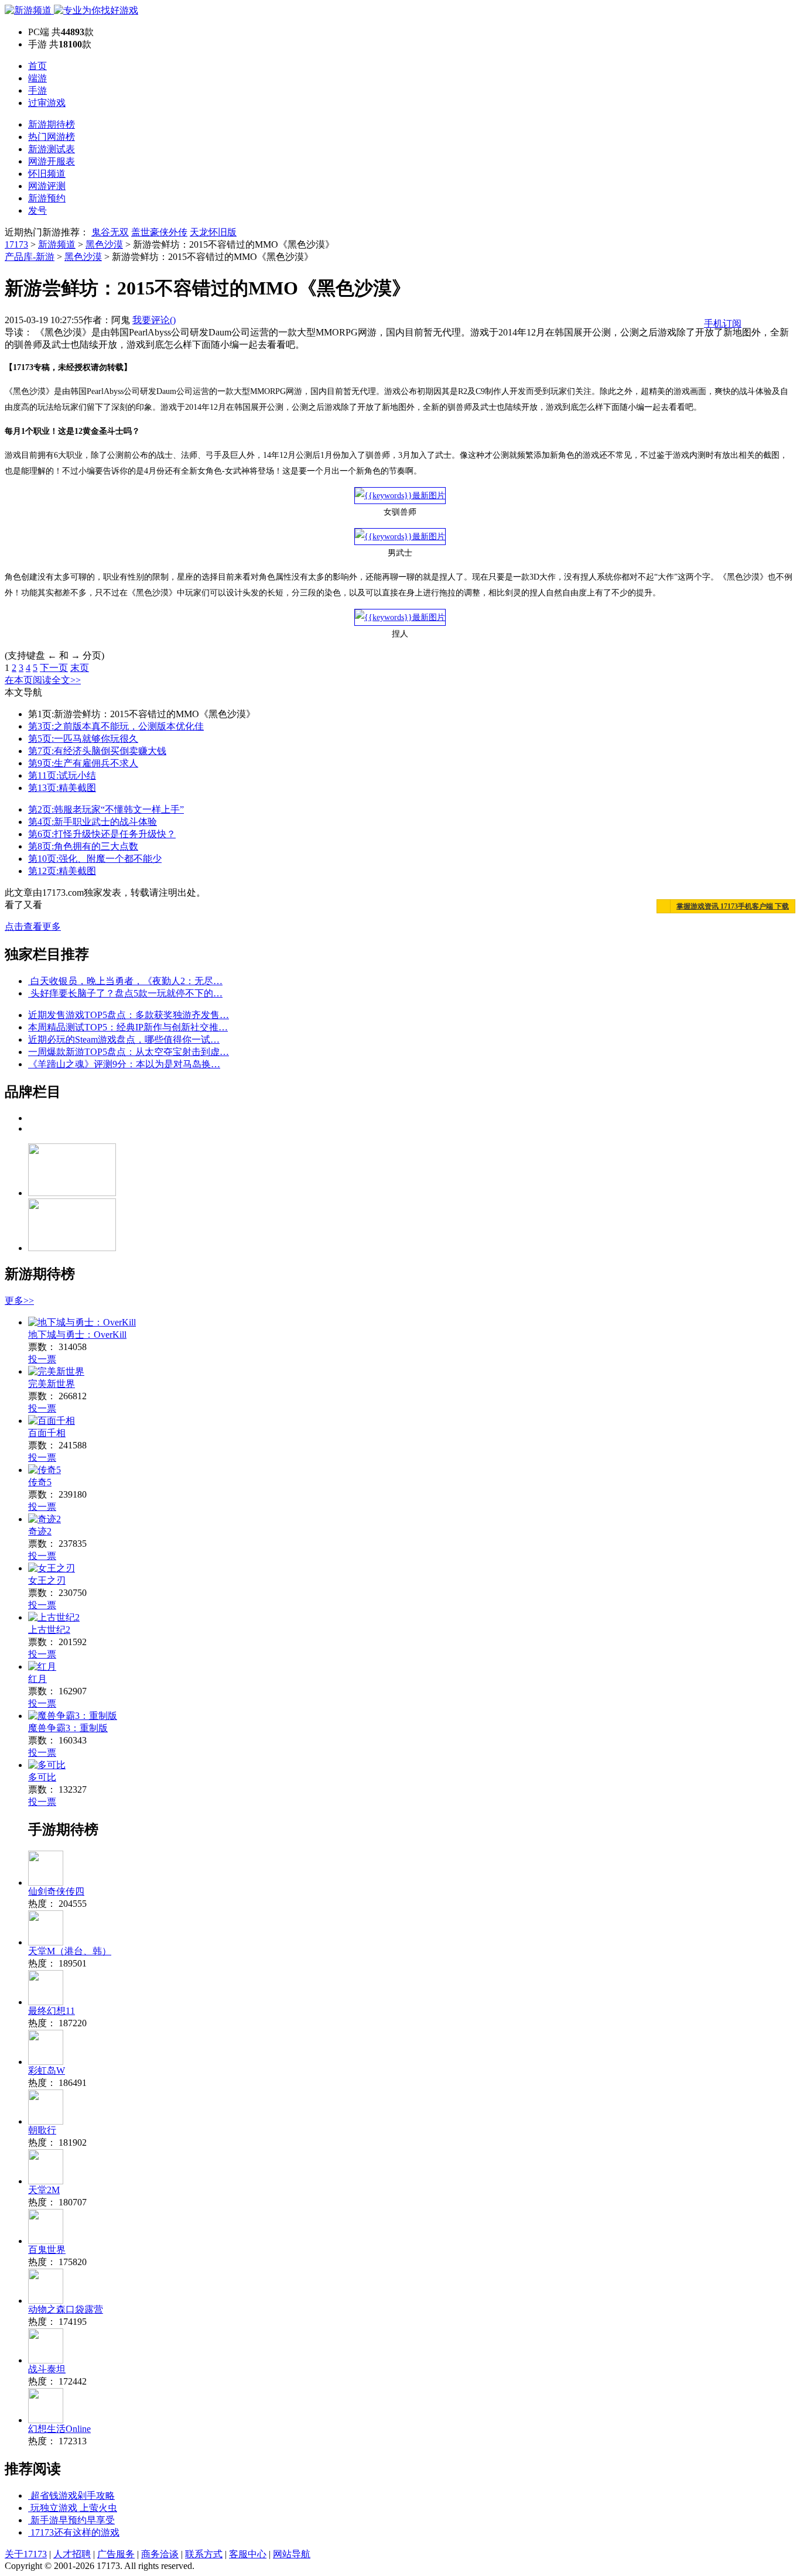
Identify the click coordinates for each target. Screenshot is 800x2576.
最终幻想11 (52, 2011)
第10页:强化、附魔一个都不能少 (95, 859)
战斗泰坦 (47, 2369)
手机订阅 (723, 323)
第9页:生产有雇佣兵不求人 (83, 763)
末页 (80, 668)
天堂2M (44, 2190)
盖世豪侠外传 (159, 232)
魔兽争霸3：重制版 (68, 1728)
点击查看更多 (33, 926)
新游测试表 (52, 149)
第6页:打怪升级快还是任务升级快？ (102, 834)
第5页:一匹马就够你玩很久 (83, 739)
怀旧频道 (47, 174)
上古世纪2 (49, 1630)
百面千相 (47, 1433)
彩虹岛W (47, 2070)
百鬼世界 (47, 2250)
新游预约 (47, 198)
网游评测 (47, 186)
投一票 (42, 1359)
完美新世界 (52, 1384)
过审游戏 (47, 103)
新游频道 (57, 244)
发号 (37, 210)
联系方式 (204, 2554)
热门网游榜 (52, 137)
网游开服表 (52, 161)
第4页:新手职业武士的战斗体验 (93, 822)
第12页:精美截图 (62, 871)
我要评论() (154, 320)
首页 (37, 66)
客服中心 (248, 2554)
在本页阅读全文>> (43, 680)
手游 (37, 90)
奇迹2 (40, 1531)
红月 (37, 1679)
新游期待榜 (52, 124)
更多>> (19, 1301)
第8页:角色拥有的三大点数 (83, 846)
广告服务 (116, 2554)
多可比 (42, 1777)
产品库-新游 (30, 257)
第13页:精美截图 (62, 788)
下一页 (54, 668)
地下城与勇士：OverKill (77, 1335)
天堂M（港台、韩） (70, 1951)
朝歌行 (42, 2130)
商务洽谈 (160, 2554)
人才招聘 (72, 2554)
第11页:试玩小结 (62, 775)
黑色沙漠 (104, 244)
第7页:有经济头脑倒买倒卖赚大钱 (97, 751)
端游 (37, 78)
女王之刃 (47, 1580)
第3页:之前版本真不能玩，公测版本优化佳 (116, 726)
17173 (16, 244)
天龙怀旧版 (213, 232)
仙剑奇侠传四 (56, 1891)
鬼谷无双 (110, 232)
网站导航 (292, 2554)
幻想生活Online (59, 2429)
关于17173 (26, 2554)
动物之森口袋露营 (66, 2309)
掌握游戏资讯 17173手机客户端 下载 (733, 906)
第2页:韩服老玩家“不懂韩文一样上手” (106, 809)
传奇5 (40, 1482)
